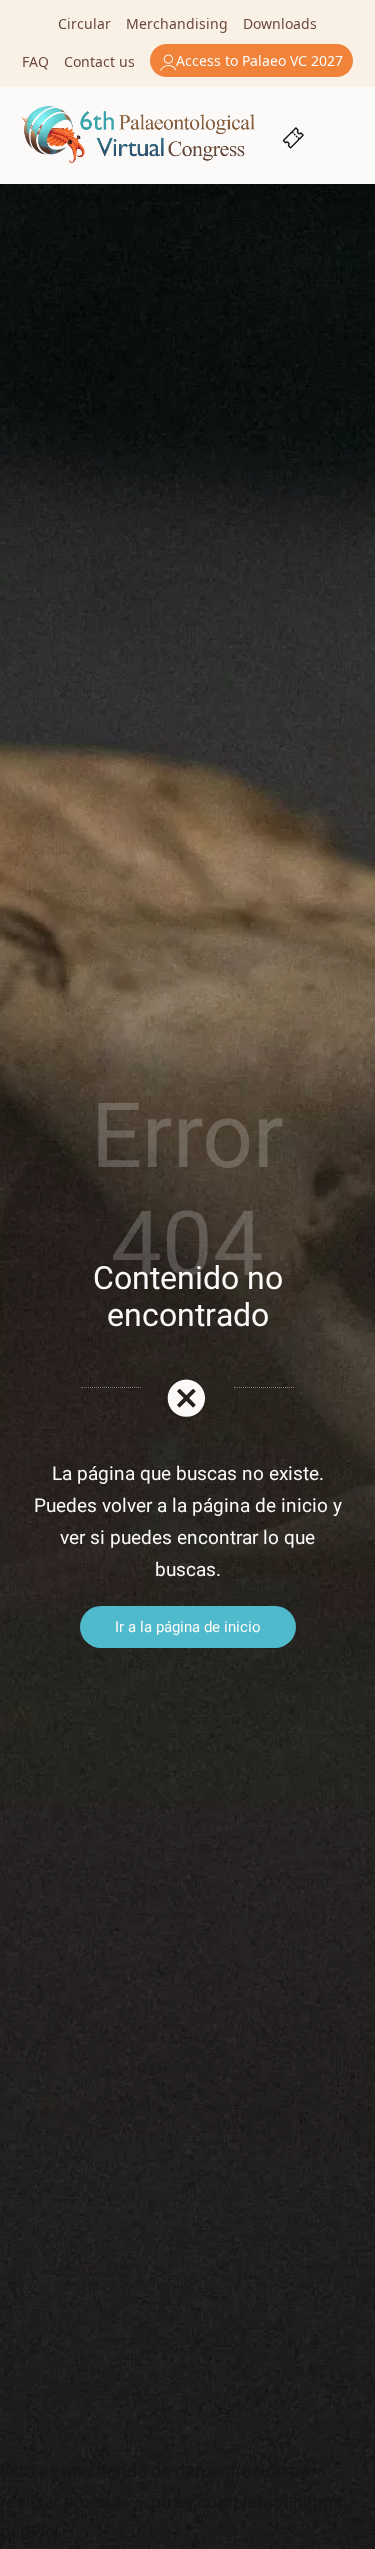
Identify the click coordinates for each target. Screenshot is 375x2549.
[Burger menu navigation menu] (339, 135)
